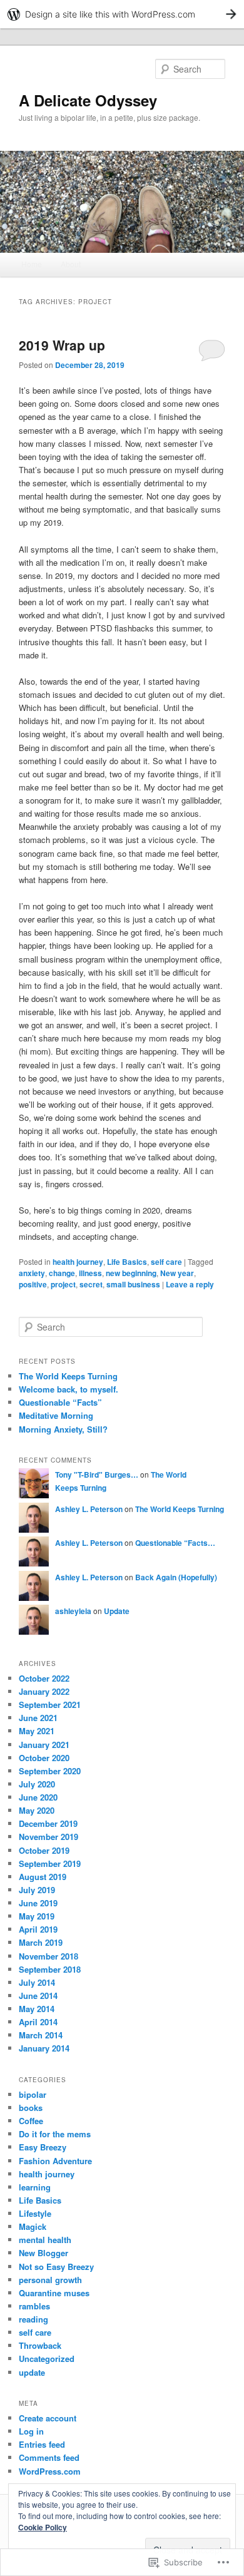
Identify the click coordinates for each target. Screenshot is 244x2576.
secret (91, 1284)
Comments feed (49, 2457)
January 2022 (44, 1691)
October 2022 (44, 1678)
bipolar (33, 2094)
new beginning (131, 1273)
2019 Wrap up (64, 345)
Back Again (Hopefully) (176, 1577)
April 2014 (38, 2022)
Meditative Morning (56, 1415)
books (31, 2108)
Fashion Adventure (55, 2161)
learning (35, 2187)
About (71, 264)
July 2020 (37, 1784)
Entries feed (42, 2444)
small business (133, 1284)
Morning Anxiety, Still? (63, 1429)
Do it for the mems (55, 2134)
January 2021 (44, 1745)
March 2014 (41, 2035)
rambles (34, 2306)
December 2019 (48, 1823)
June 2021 (38, 1718)
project (63, 1284)
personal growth (50, 2280)
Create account (48, 2418)
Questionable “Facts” (60, 1402)
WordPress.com (50, 2471)
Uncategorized (47, 2359)
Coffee (31, 2121)
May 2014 (37, 2009)
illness (90, 1273)
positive (33, 1284)
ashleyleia (73, 1611)
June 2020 (38, 1797)
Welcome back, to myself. (69, 1389)
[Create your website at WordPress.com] (122, 14)
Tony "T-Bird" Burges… (97, 1475)
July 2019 (37, 1890)
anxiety (32, 1273)
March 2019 (41, 1942)
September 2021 (50, 1705)
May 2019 (37, 1916)
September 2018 (50, 1969)
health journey (78, 1262)
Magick (33, 2226)
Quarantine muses (54, 2293)
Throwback (40, 2345)
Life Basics (127, 1262)
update (32, 2372)
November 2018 (48, 1956)
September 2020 (50, 1771)
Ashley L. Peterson (89, 1509)
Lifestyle (35, 2213)
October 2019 (44, 1850)
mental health (45, 2240)
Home (32, 264)
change (62, 1273)
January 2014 (44, 2048)
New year (177, 1273)
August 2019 (43, 1877)
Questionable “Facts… (175, 1543)
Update (117, 1611)
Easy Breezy (43, 2147)
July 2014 (37, 1982)
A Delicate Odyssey (88, 100)
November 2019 (48, 1837)
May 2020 (37, 1810)
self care (166, 1262)
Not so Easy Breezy (56, 2267)
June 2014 (38, 1996)
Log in (31, 2431)
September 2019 (50, 1863)
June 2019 (38, 1903)
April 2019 (38, 1929)
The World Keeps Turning (68, 1376)
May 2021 (37, 1731)
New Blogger (43, 2253)
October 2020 (44, 1758)
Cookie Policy (43, 2527)
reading (33, 2319)
